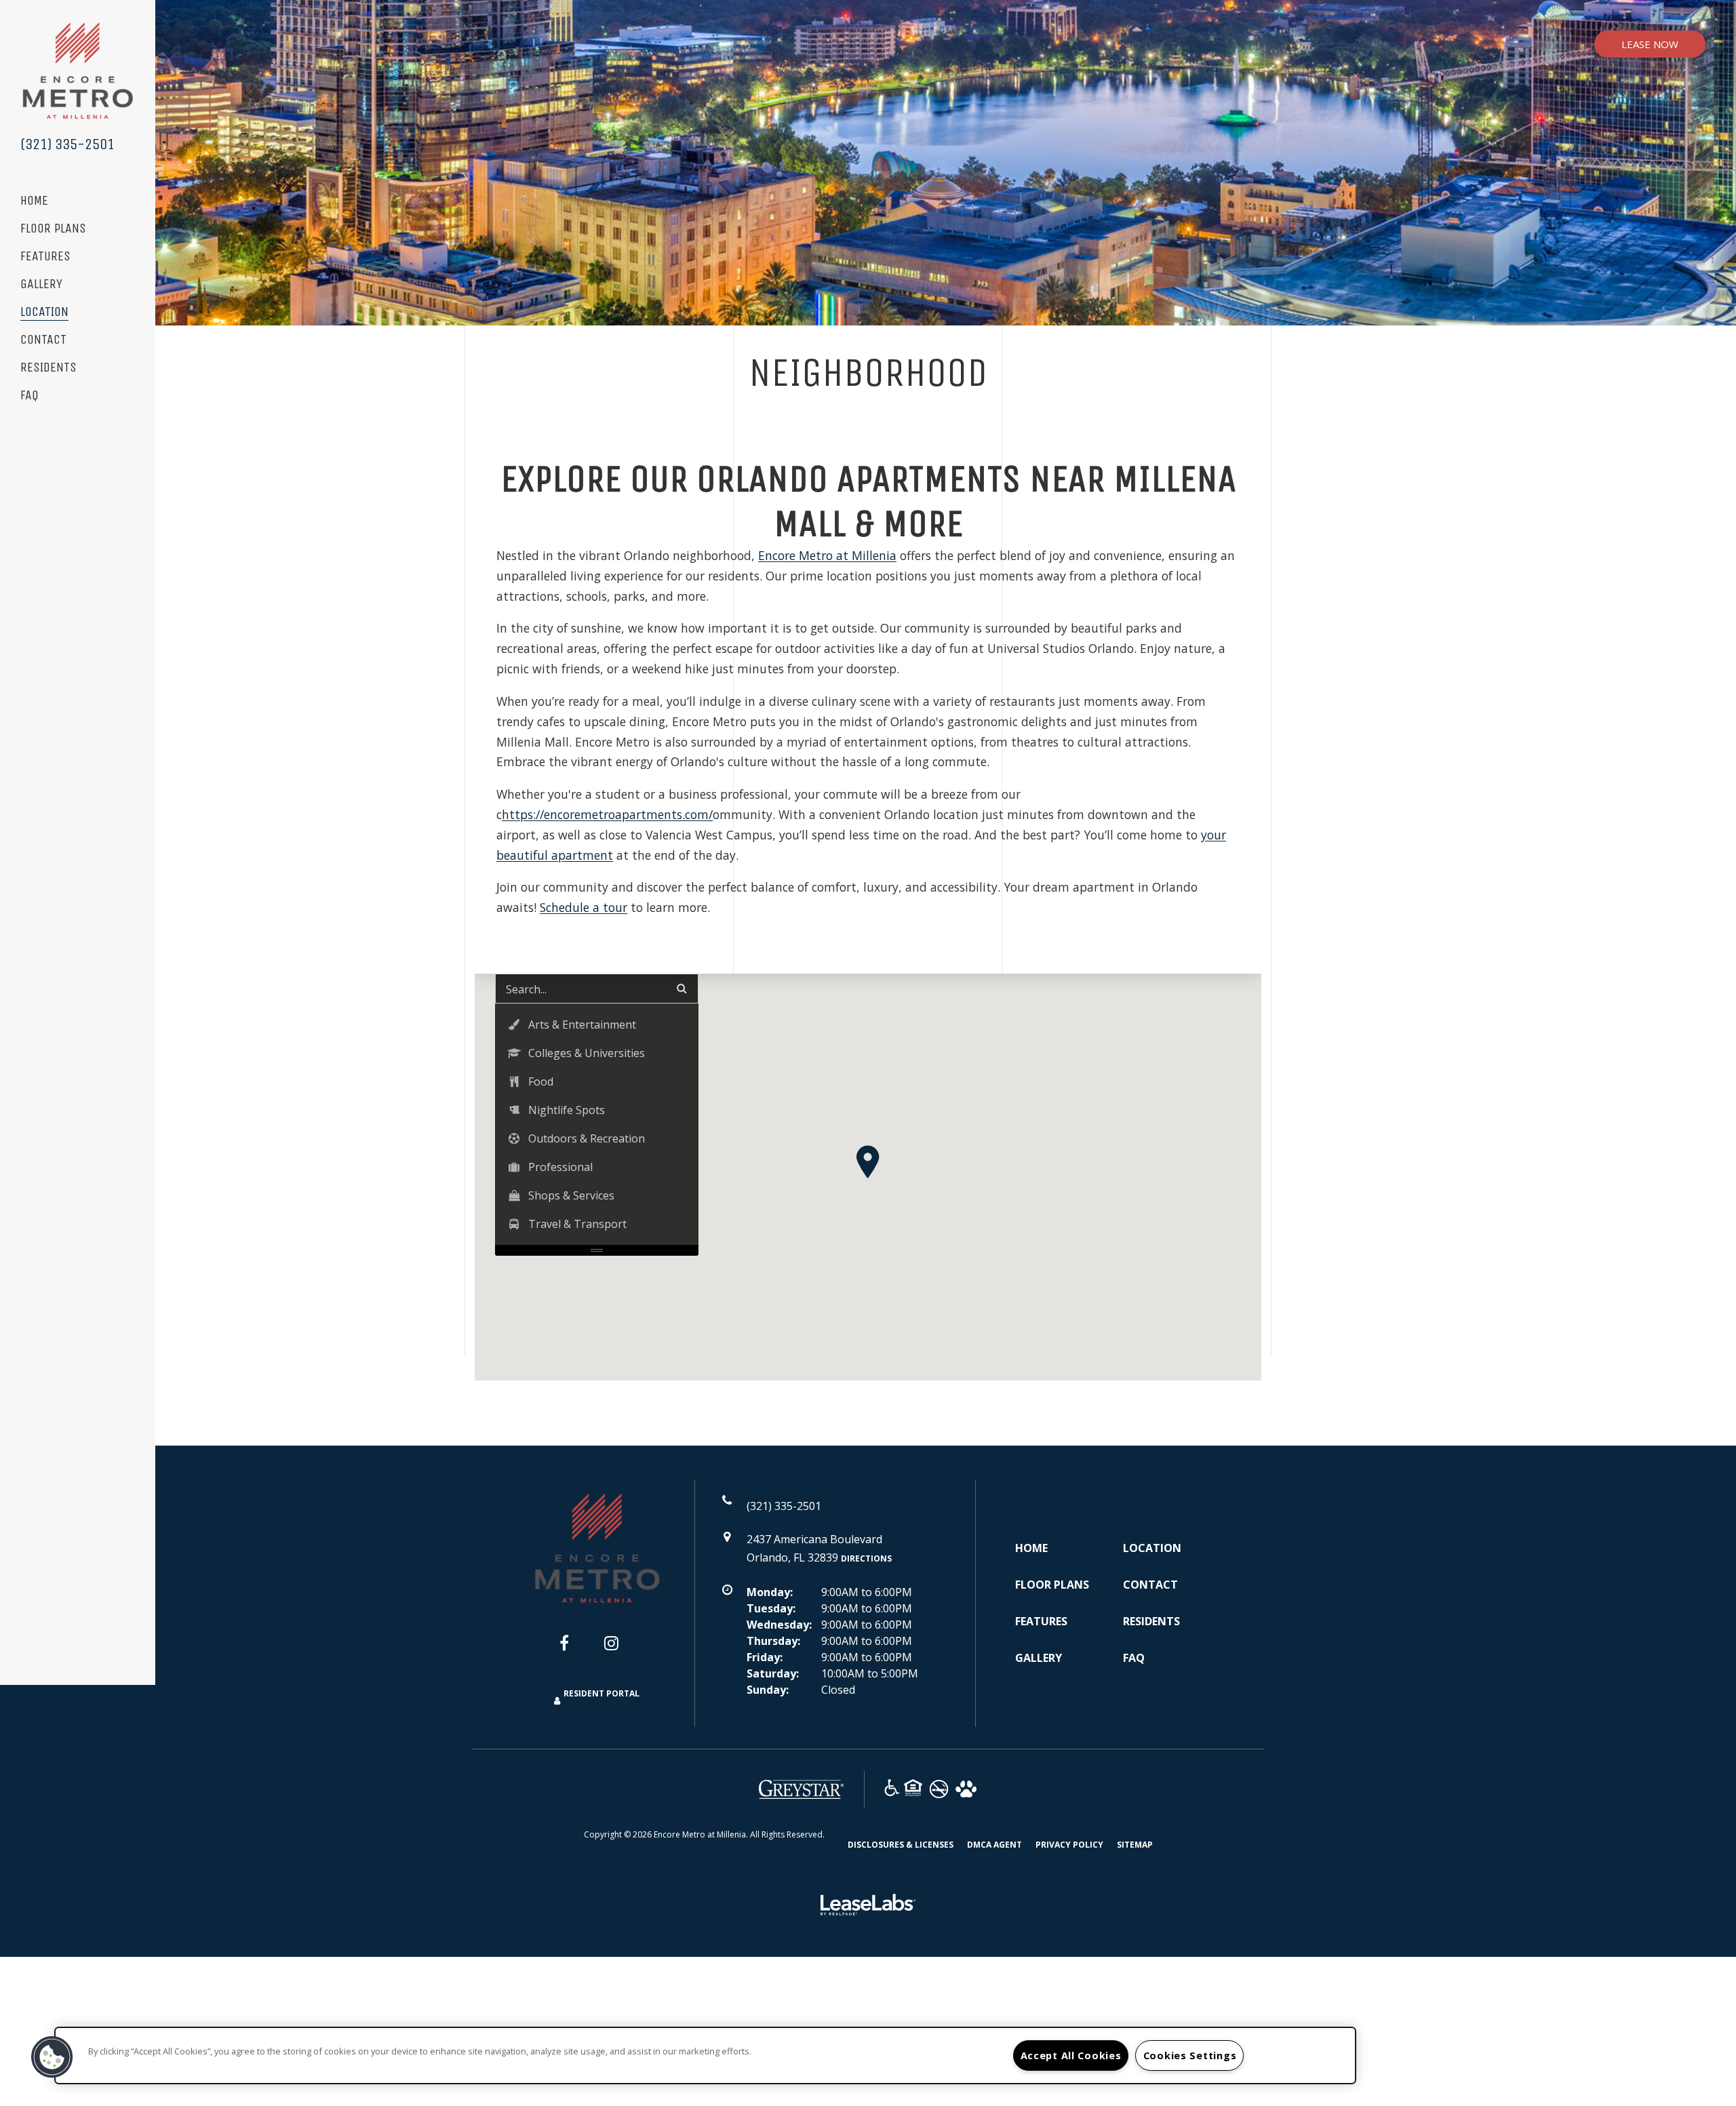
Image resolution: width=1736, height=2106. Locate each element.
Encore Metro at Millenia (827, 555)
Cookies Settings (1190, 2055)
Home (34, 201)
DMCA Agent (994, 1844)
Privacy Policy (1069, 1844)
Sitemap (1135, 1845)
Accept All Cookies (1071, 2055)
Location (44, 312)
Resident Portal (601, 1693)
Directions (866, 1558)
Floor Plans (53, 229)
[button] (868, 1162)
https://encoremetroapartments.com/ (607, 814)
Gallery (41, 284)
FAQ (29, 396)
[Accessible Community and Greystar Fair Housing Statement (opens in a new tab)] (892, 1790)
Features (45, 257)
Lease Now (1650, 44)
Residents (48, 368)
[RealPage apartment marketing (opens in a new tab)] (868, 1907)
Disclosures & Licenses (901, 1844)
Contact (43, 340)
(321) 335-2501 (67, 144)
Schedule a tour (584, 907)
